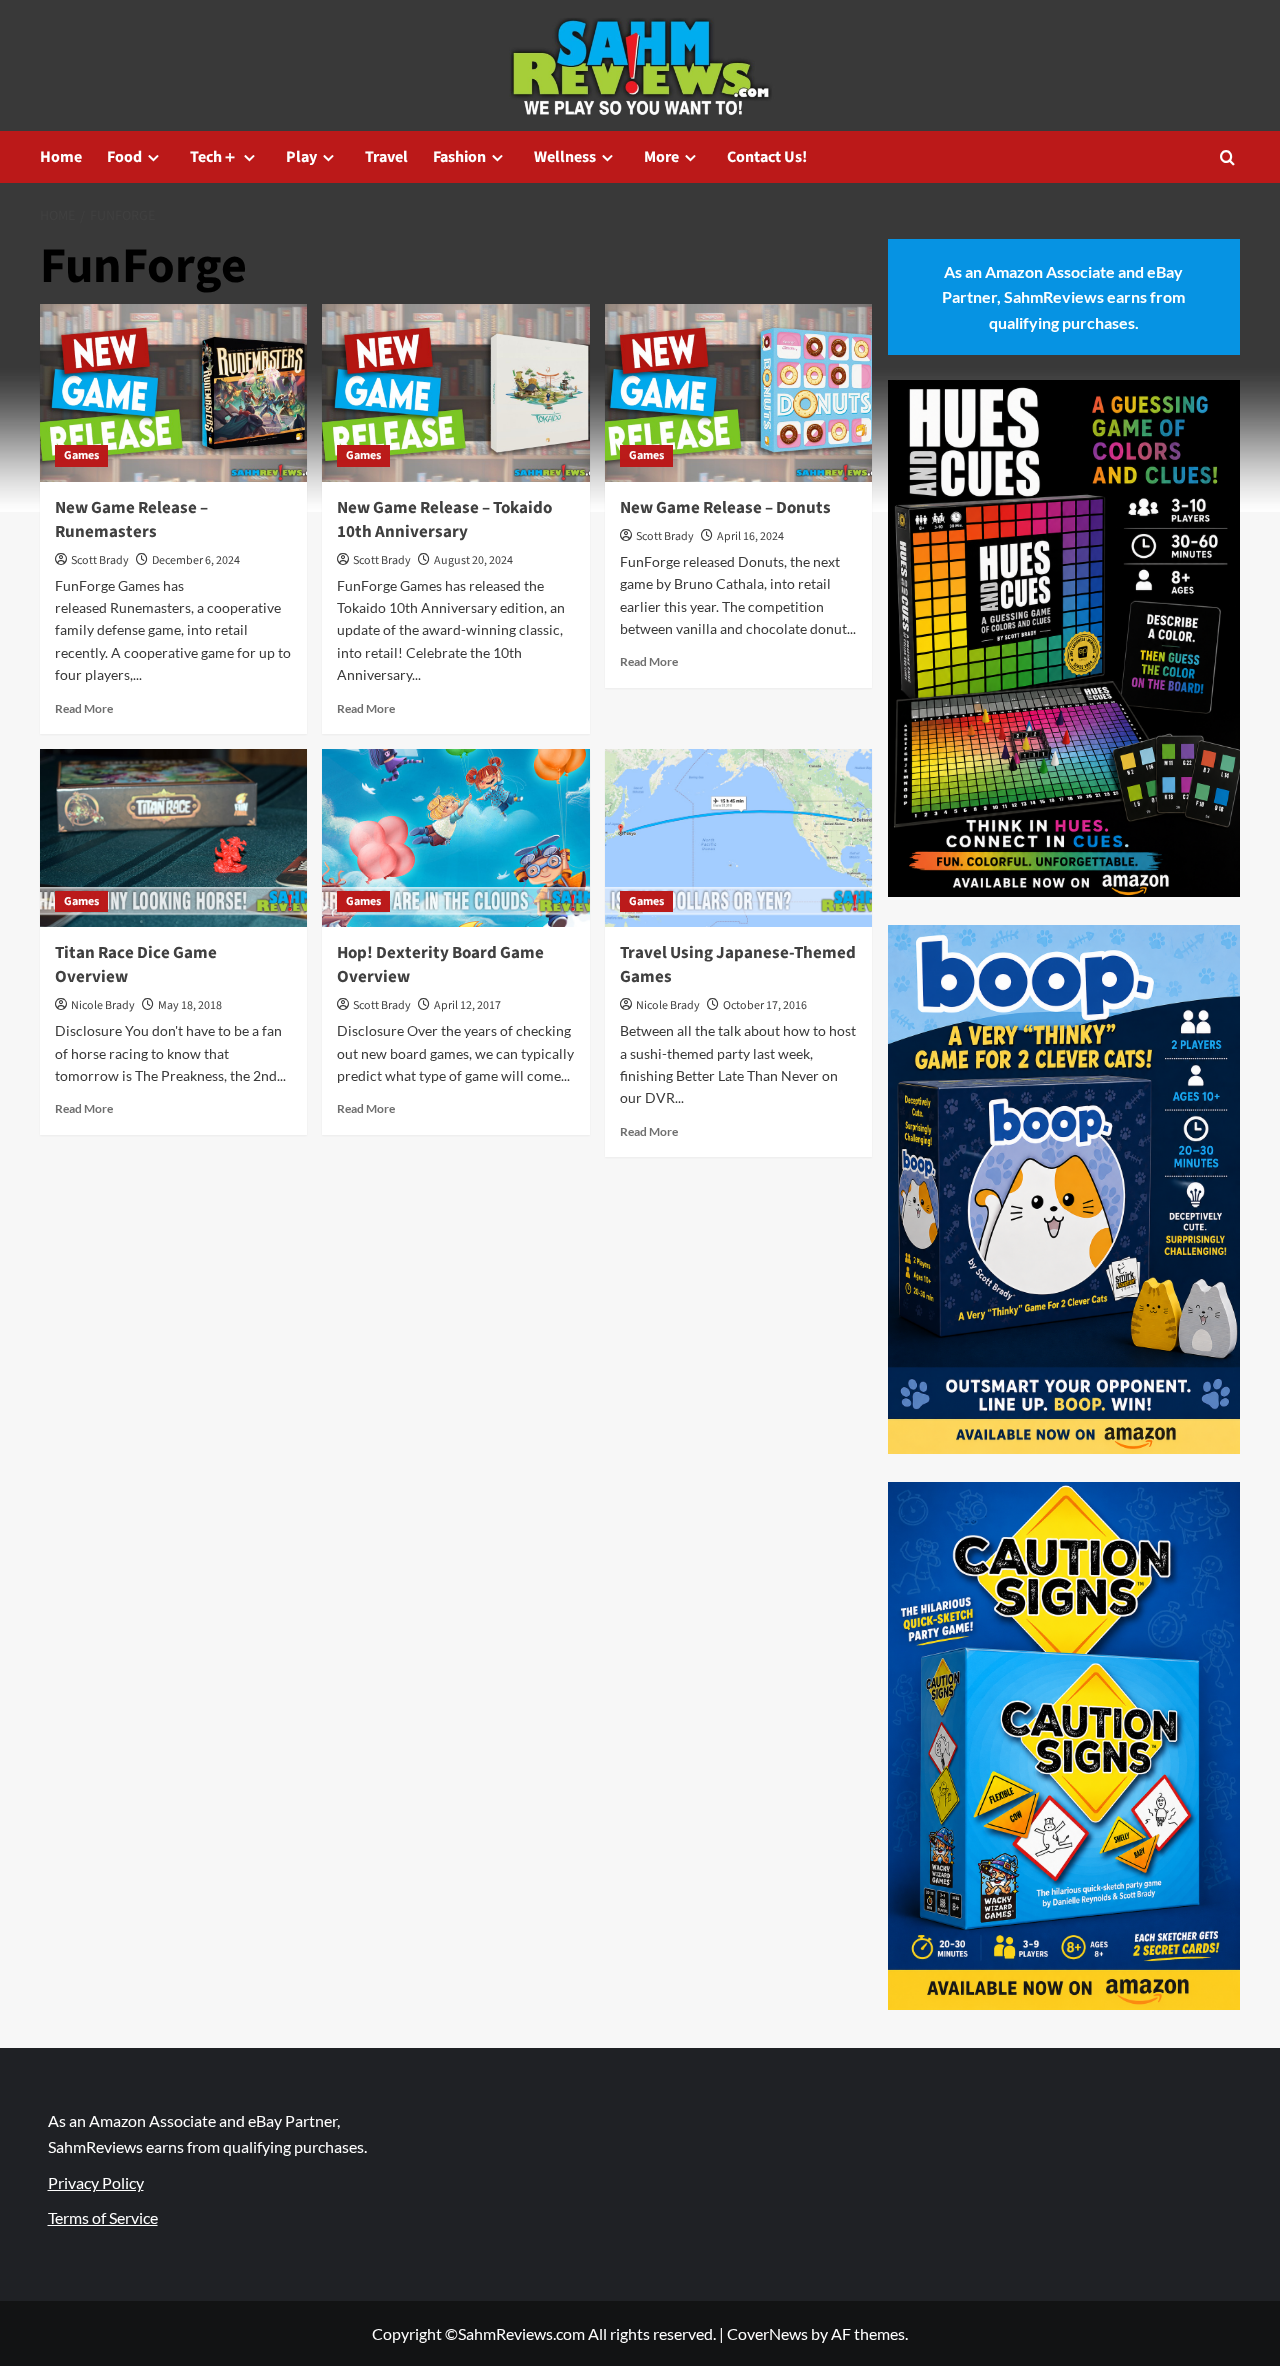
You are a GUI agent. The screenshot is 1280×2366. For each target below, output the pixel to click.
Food (124, 157)
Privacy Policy (96, 2182)
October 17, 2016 (765, 1005)
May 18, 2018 (190, 1005)
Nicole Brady (103, 1005)
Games (81, 455)
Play (301, 157)
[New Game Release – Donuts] (738, 393)
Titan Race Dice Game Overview (136, 965)
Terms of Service (103, 2217)
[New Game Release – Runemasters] (173, 393)
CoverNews (767, 2333)
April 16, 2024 (750, 536)
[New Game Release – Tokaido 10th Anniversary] (455, 393)
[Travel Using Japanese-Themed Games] (738, 838)
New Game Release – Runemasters (131, 520)
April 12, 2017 (467, 1005)
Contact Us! (767, 157)
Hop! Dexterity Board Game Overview (440, 965)
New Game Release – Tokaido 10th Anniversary (444, 520)
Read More (84, 708)
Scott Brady (100, 560)
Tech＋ (214, 157)
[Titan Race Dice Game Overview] (173, 838)
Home (61, 157)
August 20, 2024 (473, 560)
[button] (1227, 157)
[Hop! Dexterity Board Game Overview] (455, 838)
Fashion (459, 157)
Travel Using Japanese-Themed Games (738, 965)
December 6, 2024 (196, 560)
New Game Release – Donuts (725, 508)
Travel (386, 157)
